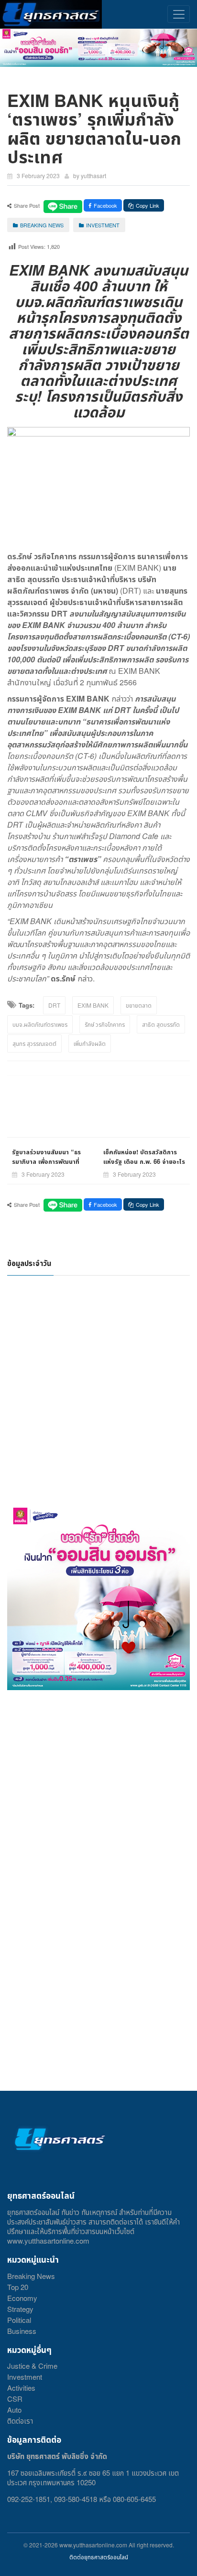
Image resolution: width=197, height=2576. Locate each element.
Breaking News (31, 2276)
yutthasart (93, 176)
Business (22, 2331)
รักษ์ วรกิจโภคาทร (105, 1024)
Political (19, 2320)
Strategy (20, 2309)
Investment (25, 2377)
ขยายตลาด (139, 1005)
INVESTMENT (103, 225)
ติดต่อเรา (20, 2421)
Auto (14, 2410)
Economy (22, 2298)
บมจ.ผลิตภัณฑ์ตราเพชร (40, 1024)
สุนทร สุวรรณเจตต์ (34, 1043)
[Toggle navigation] (179, 14)
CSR (15, 2399)
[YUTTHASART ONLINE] (51, 14)
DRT (54, 1005)
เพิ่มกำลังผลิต (90, 1043)
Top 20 (18, 2287)
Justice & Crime (32, 2366)
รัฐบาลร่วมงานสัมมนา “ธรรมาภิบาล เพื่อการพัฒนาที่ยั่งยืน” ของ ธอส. (46, 1161)
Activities (21, 2388)
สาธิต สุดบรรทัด (161, 1024)
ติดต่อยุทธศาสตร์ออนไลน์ (99, 2557)
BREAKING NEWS (42, 225)
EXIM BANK (93, 1005)
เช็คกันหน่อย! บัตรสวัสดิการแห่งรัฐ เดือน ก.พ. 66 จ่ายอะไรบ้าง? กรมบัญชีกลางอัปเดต (144, 1161)
